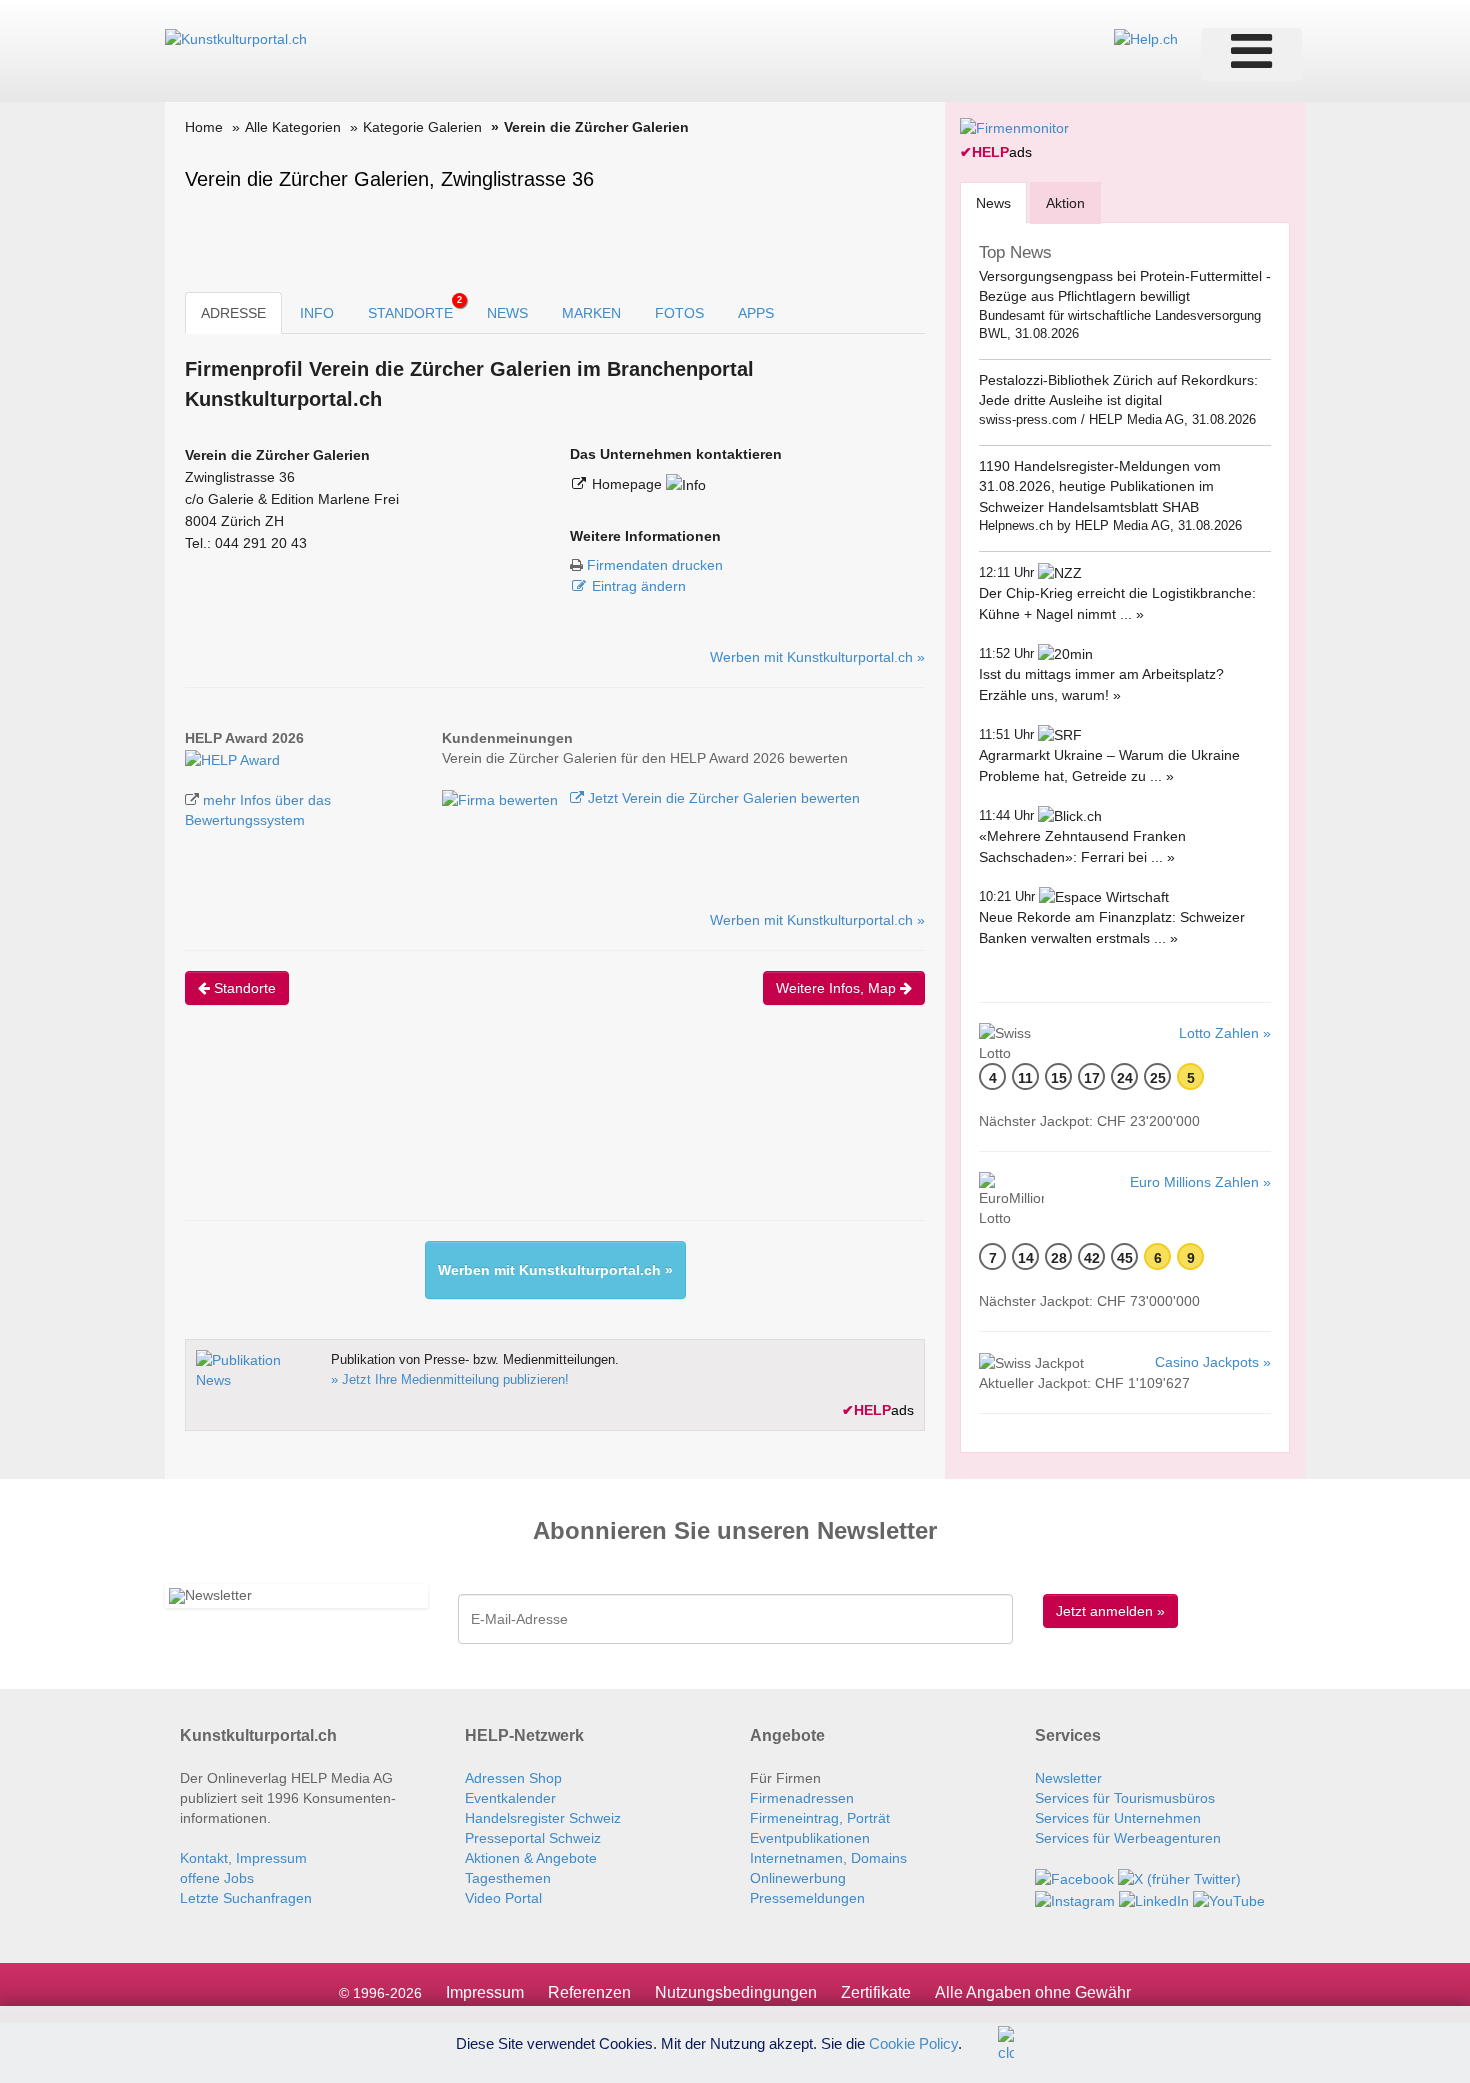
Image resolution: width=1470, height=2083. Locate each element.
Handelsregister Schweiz (543, 1818)
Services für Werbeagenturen (1128, 1838)
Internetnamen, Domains (828, 1858)
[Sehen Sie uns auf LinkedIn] (1154, 1899)
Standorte (243, 988)
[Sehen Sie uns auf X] (1179, 1878)
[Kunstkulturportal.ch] (236, 38)
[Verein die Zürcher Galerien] (232, 758)
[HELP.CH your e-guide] (1146, 38)
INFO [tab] (317, 313)
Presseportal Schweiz (533, 1838)
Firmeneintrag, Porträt (820, 1818)
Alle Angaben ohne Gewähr (1033, 1992)
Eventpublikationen (810, 1838)
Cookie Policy (913, 2042)
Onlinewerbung (798, 1878)
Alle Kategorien (293, 127)
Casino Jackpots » (1213, 1362)
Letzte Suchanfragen (246, 1898)
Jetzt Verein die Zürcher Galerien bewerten (722, 798)
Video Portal (503, 1898)
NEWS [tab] (507, 313)
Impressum (485, 1992)
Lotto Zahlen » (1225, 1033)
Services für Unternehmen (1118, 1818)
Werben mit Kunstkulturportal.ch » (817, 657)
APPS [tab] (756, 313)
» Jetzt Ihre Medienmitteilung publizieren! (450, 1379)
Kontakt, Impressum (243, 1858)
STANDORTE (415, 308)
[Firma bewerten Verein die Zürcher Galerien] (502, 798)
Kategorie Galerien (422, 127)
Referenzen (589, 1992)
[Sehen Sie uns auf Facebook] (1074, 1878)
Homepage (629, 484)
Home (204, 127)
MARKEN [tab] (591, 313)
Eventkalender (510, 1798)
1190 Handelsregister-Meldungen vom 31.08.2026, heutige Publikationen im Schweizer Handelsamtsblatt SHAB (1100, 486)
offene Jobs (217, 1878)
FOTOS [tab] (679, 313)
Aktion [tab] (1065, 203)
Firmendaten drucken (655, 565)
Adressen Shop (513, 1778)
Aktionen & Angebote (531, 1858)
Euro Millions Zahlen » (1200, 1182)
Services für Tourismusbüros (1125, 1798)
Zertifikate (876, 1992)
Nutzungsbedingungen (736, 1992)
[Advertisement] (549, 1130)
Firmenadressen (802, 1798)
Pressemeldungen (807, 1898)
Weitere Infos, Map (838, 988)
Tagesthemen (508, 1878)
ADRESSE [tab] (233, 313)
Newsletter (1068, 1778)
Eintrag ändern (639, 586)
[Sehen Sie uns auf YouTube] (1229, 1899)
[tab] (993, 202)
